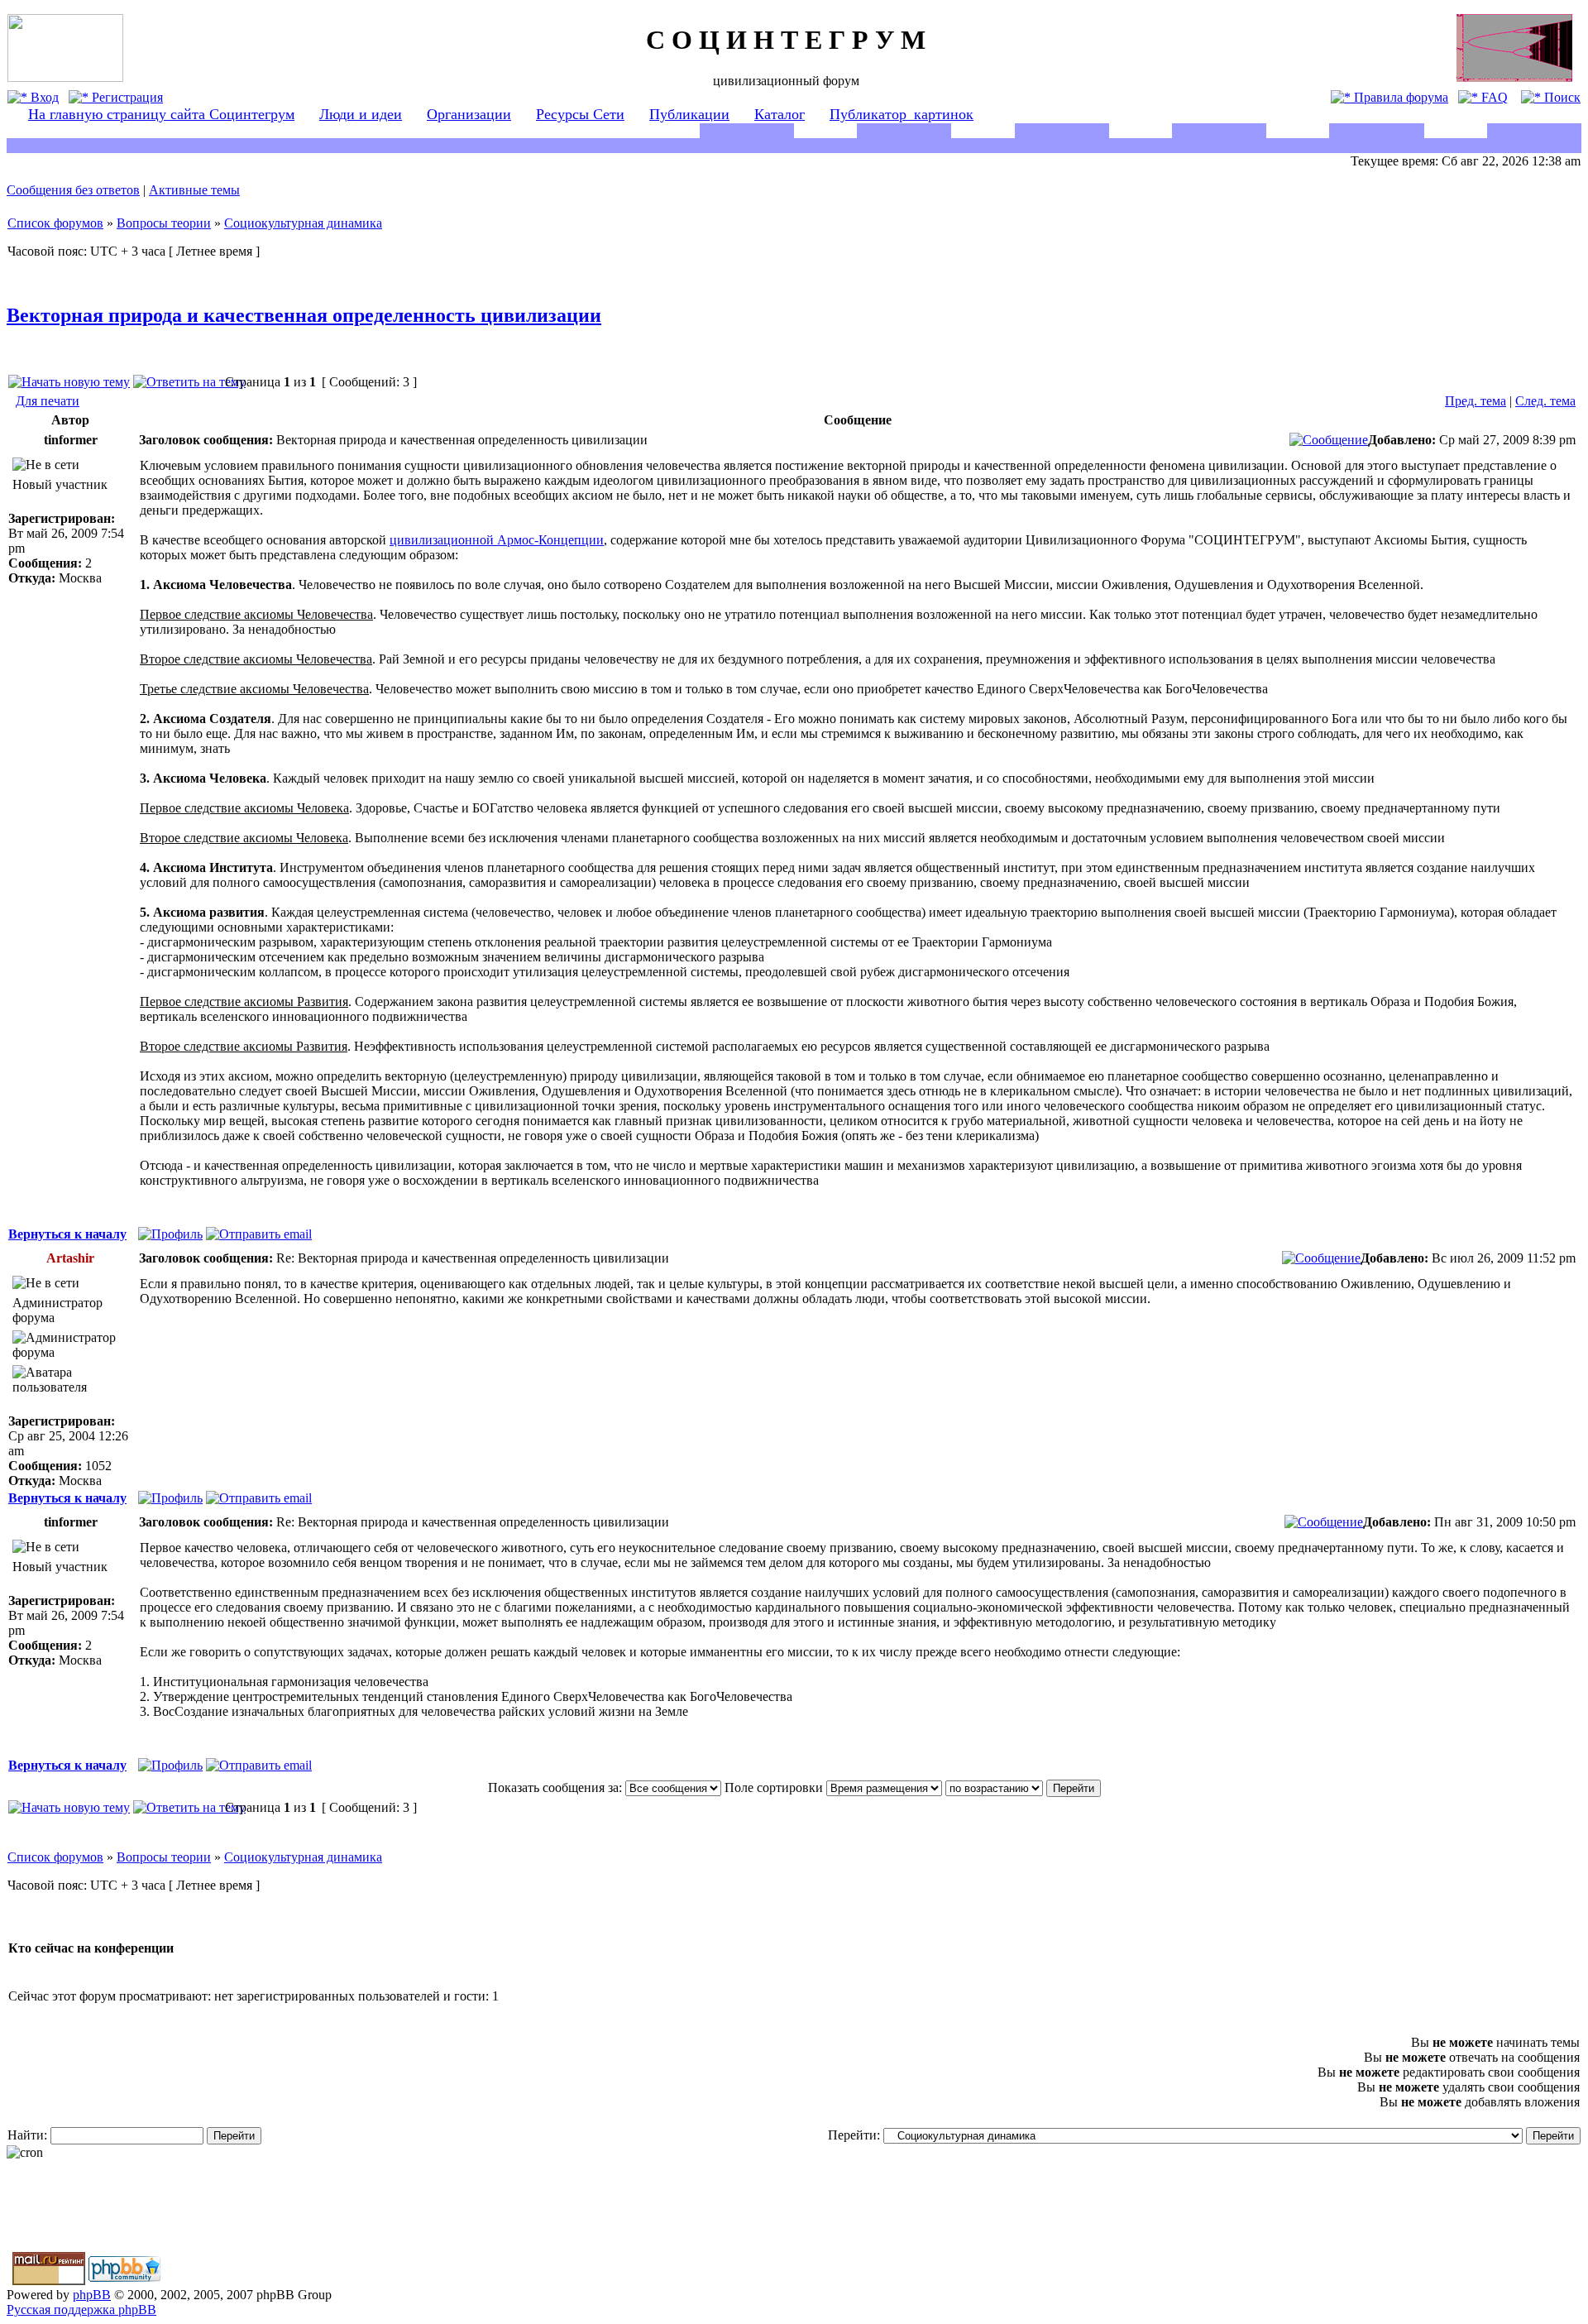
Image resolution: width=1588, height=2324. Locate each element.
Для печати (48, 401)
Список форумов (55, 223)
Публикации (689, 114)
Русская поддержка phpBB (81, 2310)
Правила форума (1399, 97)
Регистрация (126, 97)
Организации (469, 114)
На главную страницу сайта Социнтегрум (161, 114)
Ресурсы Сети (580, 114)
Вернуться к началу (67, 1234)
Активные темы (194, 190)
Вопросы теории (164, 223)
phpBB (92, 2295)
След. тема (1545, 401)
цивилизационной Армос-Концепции (497, 540)
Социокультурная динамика (303, 223)
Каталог (780, 114)
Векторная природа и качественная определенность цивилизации (304, 315)
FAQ (1493, 97)
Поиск (1561, 97)
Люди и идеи (361, 114)
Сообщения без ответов (73, 190)
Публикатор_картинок (902, 114)
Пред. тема (1476, 401)
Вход (43, 97)
